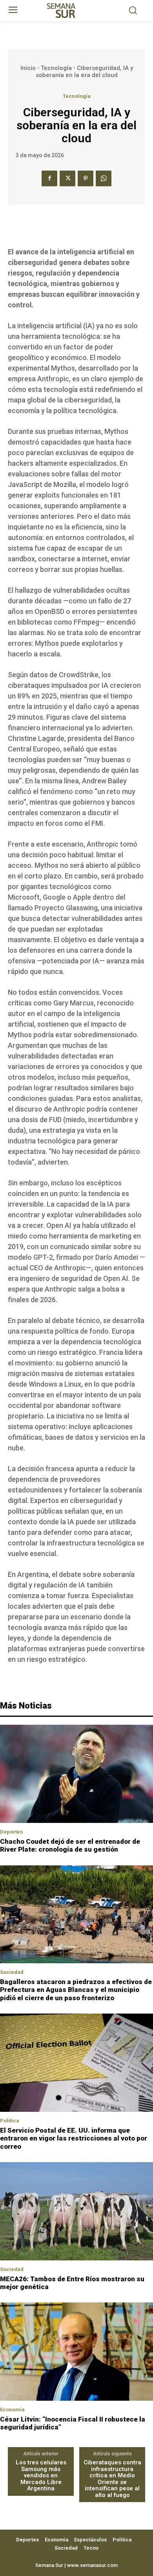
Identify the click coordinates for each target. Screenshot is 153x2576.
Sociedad (12, 1972)
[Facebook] (49, 178)
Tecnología (56, 68)
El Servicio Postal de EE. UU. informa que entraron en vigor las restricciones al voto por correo (74, 2138)
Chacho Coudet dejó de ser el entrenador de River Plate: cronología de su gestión (70, 1845)
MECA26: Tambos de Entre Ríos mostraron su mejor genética (72, 2283)
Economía (12, 2410)
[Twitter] (67, 178)
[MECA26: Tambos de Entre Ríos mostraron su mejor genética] (76, 2211)
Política (10, 2121)
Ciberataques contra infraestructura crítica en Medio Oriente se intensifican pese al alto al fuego (112, 2479)
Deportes (11, 1832)
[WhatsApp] (104, 178)
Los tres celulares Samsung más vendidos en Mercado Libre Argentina (41, 2476)
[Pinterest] (86, 178)
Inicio (28, 68)
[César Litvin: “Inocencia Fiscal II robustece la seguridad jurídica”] (76, 2352)
